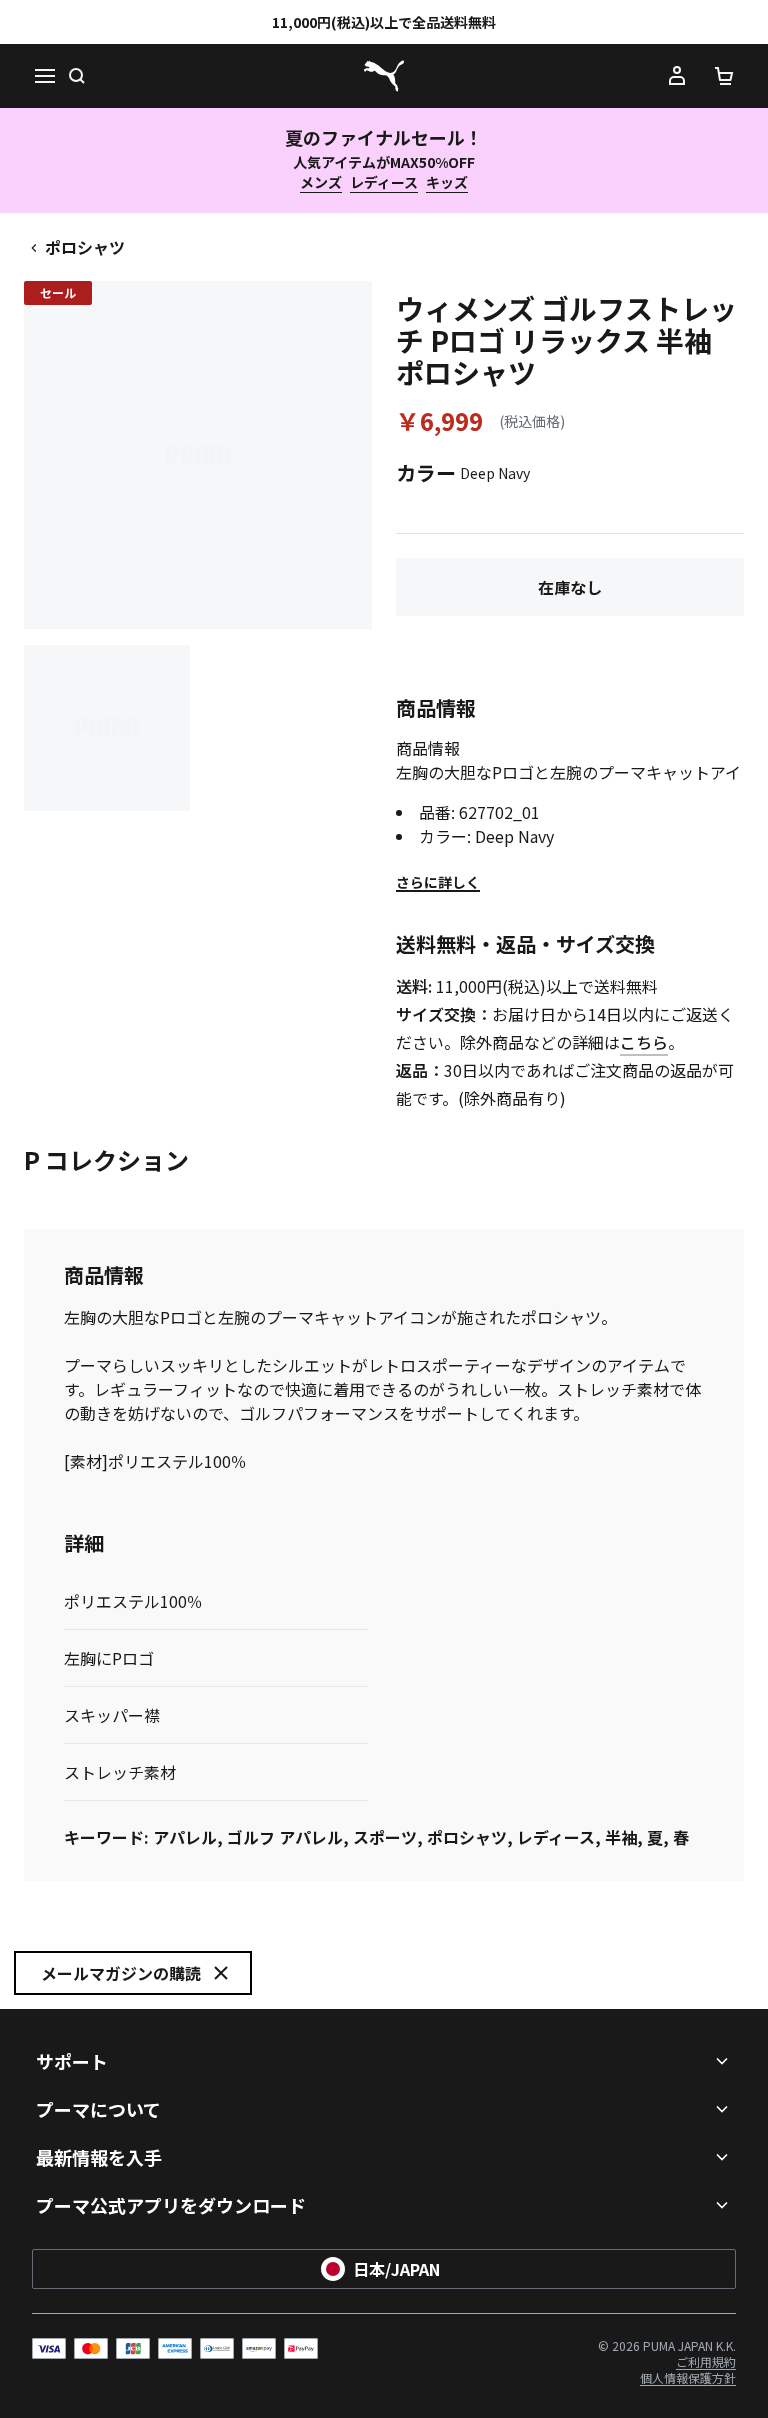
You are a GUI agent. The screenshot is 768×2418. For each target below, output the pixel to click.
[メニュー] (44, 76)
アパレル (185, 1837)
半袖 (621, 1837)
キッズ (447, 182)
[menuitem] (706, 2361)
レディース (384, 182)
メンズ (321, 182)
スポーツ (385, 1837)
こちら (644, 1042)
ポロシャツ (85, 247)
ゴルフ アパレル (285, 1837)
